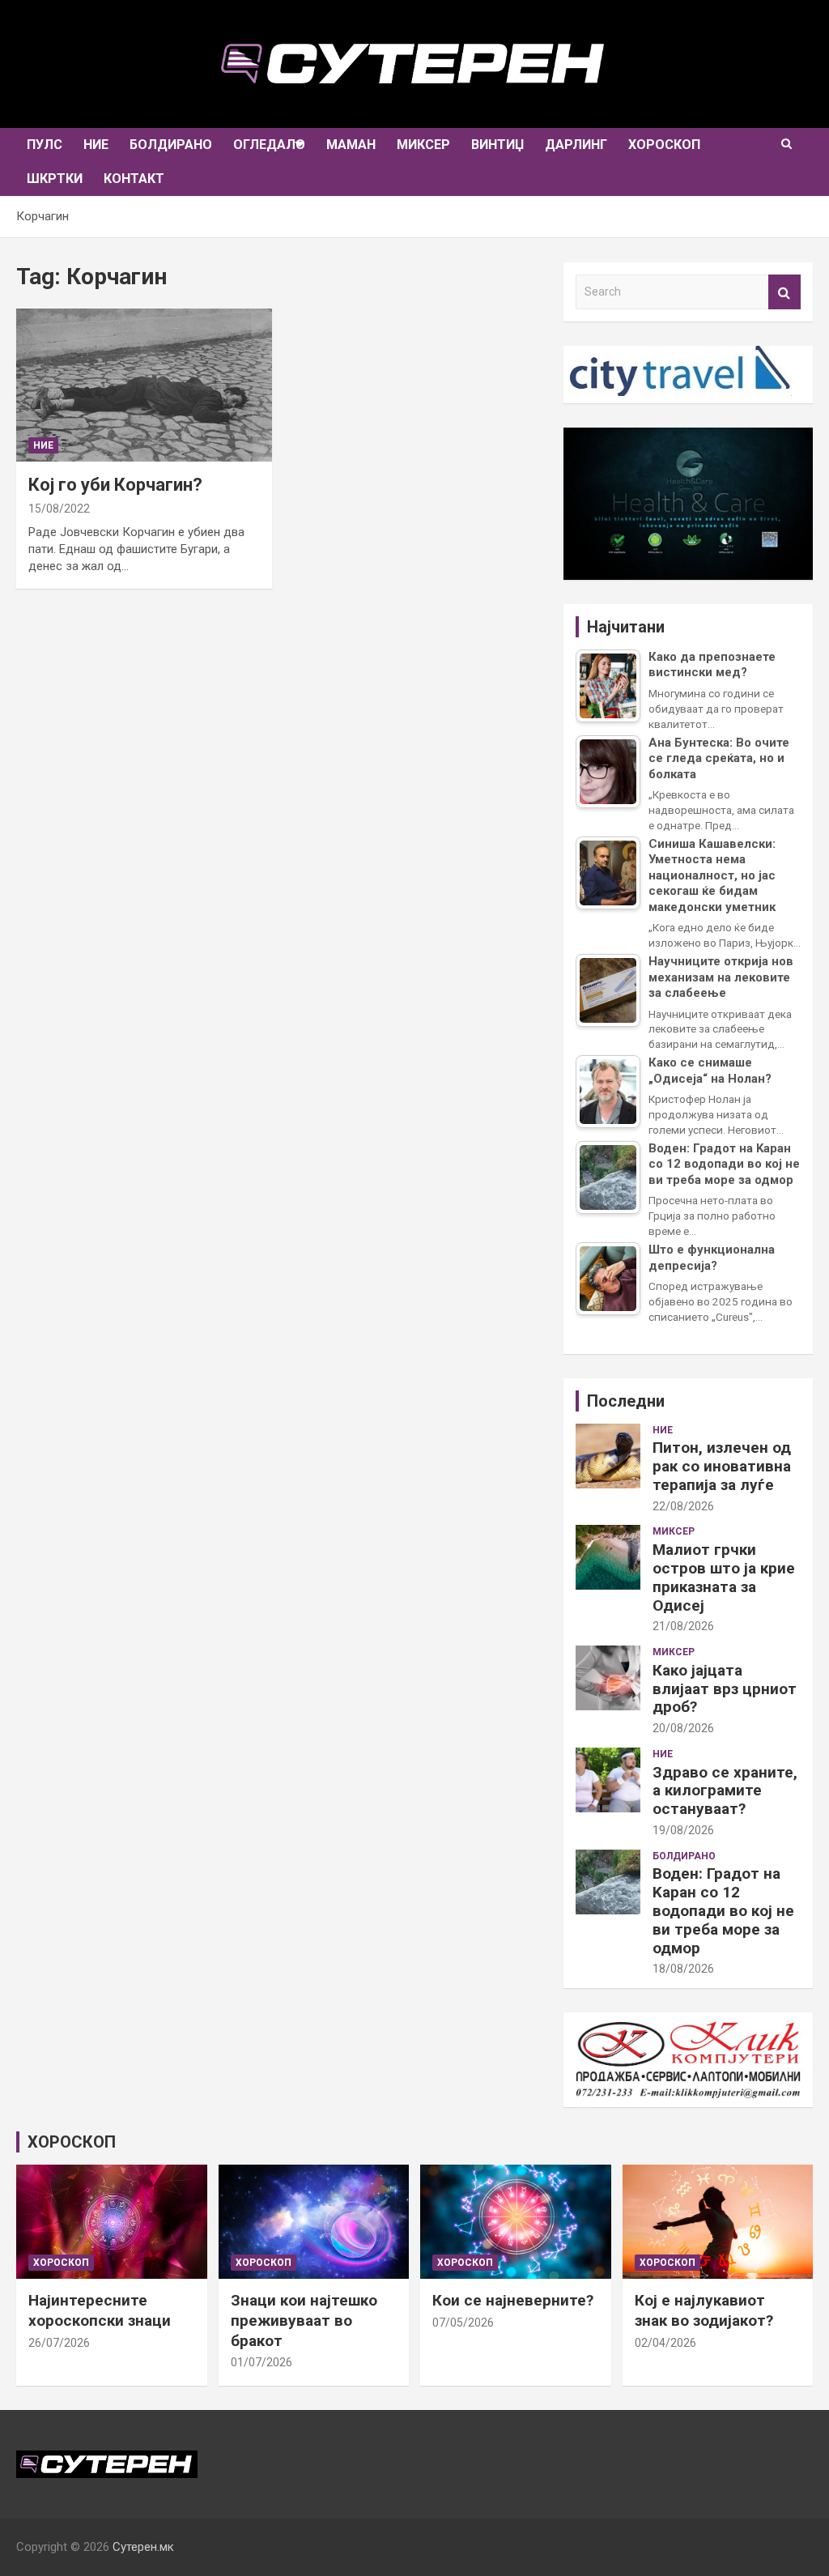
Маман (351, 145)
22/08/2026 (683, 1506)
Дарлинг (576, 145)
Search (784, 292)
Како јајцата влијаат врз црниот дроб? (725, 1689)
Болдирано (171, 145)
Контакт (134, 179)
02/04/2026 (665, 2343)
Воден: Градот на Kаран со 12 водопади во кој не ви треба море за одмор (723, 1910)
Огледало (269, 145)
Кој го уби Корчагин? (115, 485)
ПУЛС (45, 145)
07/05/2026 (463, 2323)
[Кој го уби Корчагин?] (144, 385)
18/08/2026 (683, 1969)
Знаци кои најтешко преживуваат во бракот (304, 2320)
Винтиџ (497, 145)
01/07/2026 (261, 2362)
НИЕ (96, 145)
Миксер (423, 145)
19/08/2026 (683, 1830)
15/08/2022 (59, 509)
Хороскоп (664, 145)
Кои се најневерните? (513, 2300)
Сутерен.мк (143, 2547)
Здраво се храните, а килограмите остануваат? (725, 1791)
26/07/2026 (59, 2343)
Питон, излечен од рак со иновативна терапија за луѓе (722, 1466)
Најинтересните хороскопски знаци (100, 2310)
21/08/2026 (683, 1626)
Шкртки (55, 179)
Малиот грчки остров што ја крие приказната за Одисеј (724, 1577)
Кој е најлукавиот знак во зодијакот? (704, 2310)
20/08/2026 (683, 1728)
